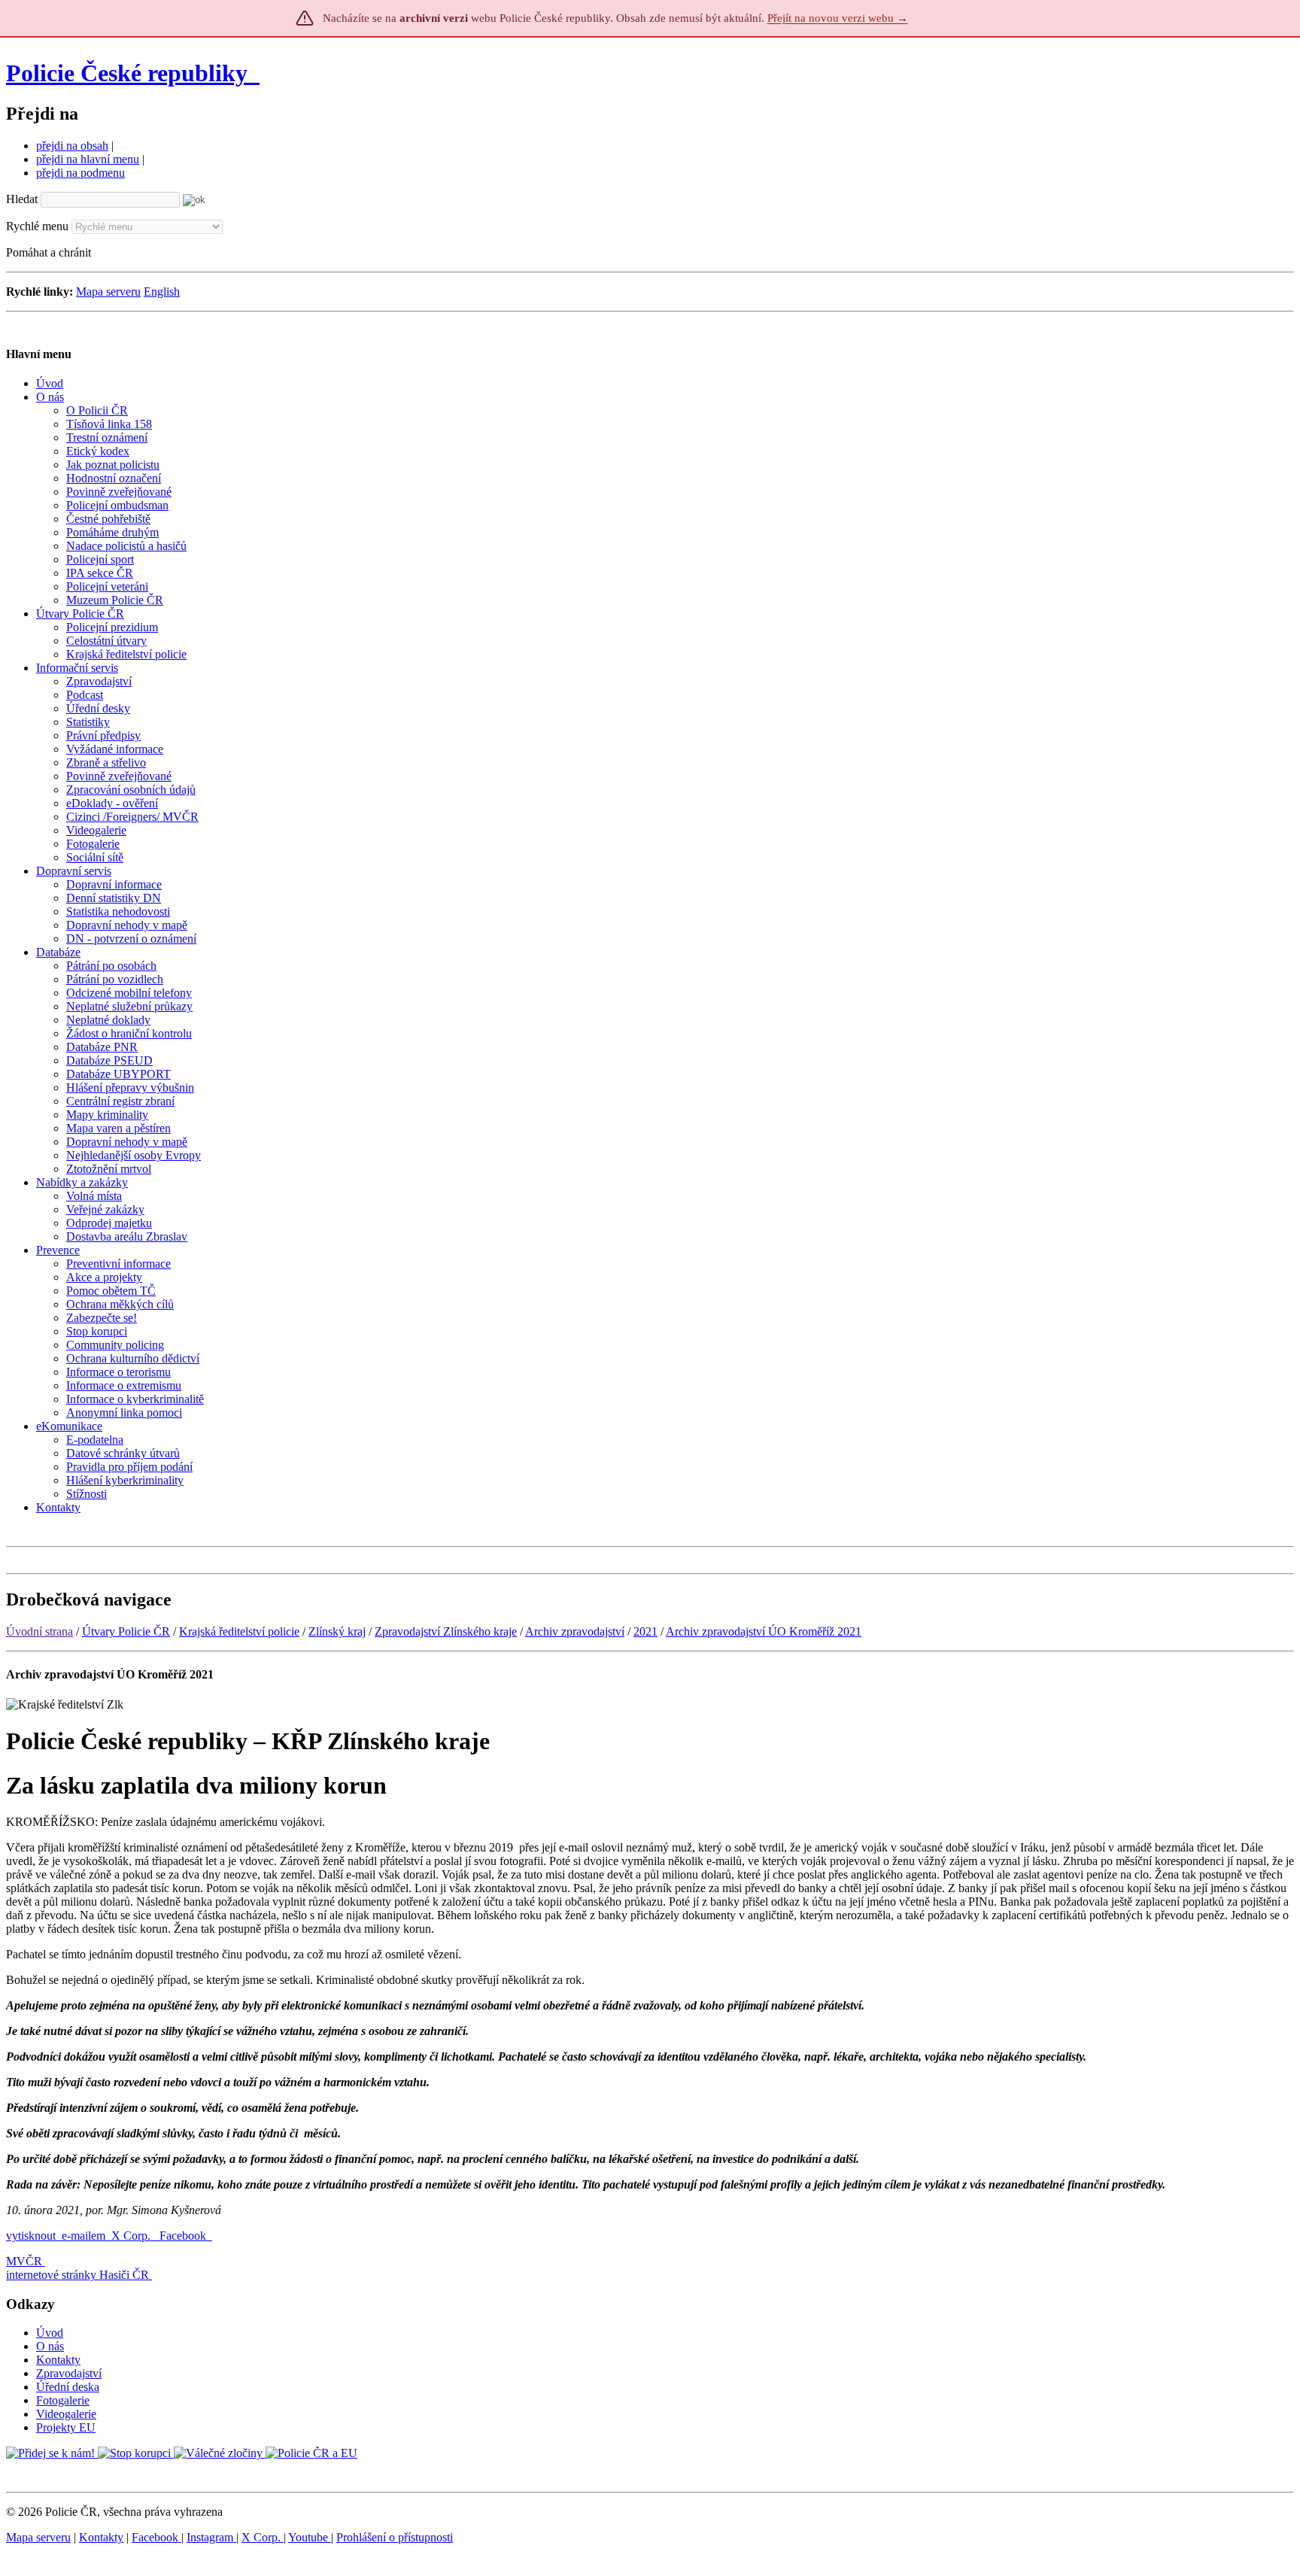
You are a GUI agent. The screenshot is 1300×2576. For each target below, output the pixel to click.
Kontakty (58, 2360)
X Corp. (132, 2236)
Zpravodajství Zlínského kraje (446, 1631)
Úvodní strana (39, 1631)
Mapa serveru (108, 292)
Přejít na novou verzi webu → (838, 18)
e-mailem (84, 2236)
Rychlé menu (37, 226)
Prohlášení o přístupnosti (395, 2537)
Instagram (211, 2537)
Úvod (50, 2333)
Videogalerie (66, 2414)
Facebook (184, 2236)
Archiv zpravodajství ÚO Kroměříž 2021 (764, 1631)
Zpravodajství (69, 2373)
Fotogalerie (63, 2400)
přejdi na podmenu (80, 173)
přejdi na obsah (72, 146)
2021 (645, 1631)
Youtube (310, 2537)
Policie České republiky (127, 73)
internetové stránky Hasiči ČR (77, 2275)
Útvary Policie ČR (126, 1631)
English (162, 292)
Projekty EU (66, 2427)
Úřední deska (68, 2387)
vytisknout (31, 2236)
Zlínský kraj (337, 1631)
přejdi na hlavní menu (88, 159)
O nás (50, 2346)
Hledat (22, 199)
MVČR (24, 2261)
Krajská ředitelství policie (239, 1631)
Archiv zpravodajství (575, 1631)
